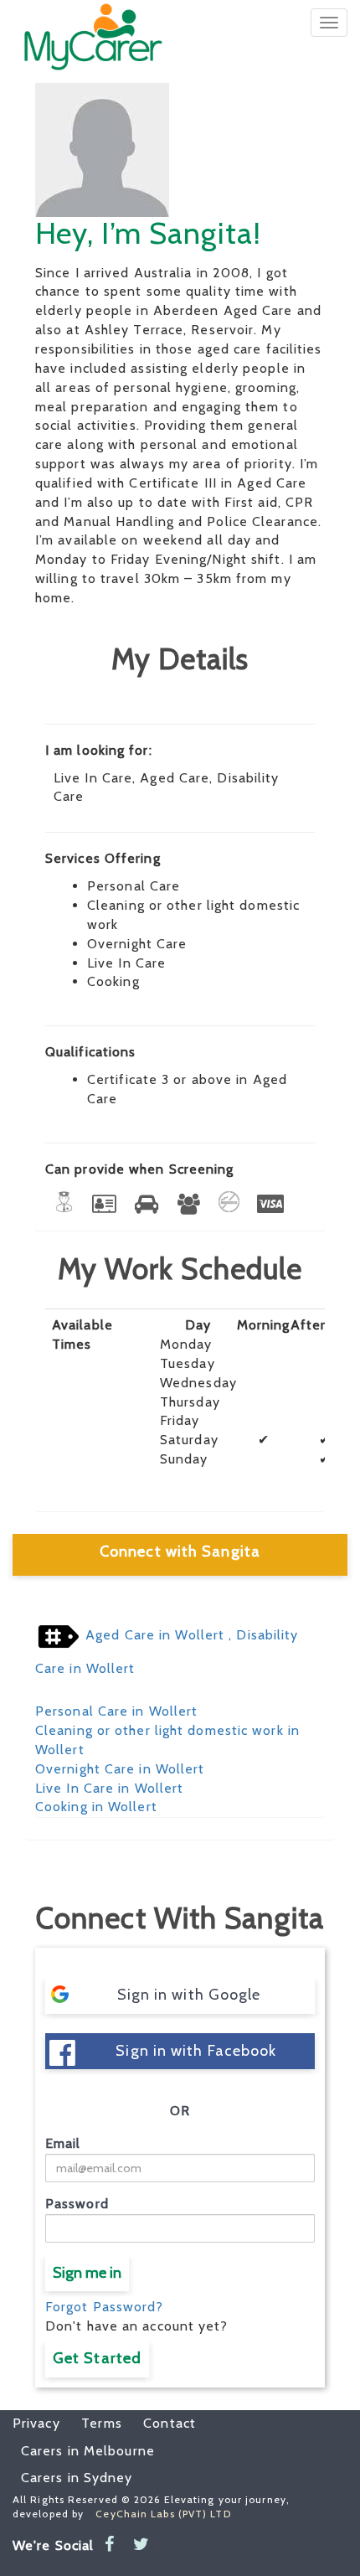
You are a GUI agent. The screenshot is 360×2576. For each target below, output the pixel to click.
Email (63, 2143)
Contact (161, 2423)
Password (77, 2204)
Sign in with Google (189, 1995)
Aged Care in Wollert (155, 1636)
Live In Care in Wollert (109, 1788)
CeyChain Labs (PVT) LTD (163, 2514)
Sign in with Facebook (196, 2051)
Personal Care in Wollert (116, 1711)
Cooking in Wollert (96, 1807)
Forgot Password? (105, 2307)
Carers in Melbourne (88, 2451)
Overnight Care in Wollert (120, 1769)
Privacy (36, 2423)
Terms (93, 2423)
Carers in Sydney (77, 2478)
